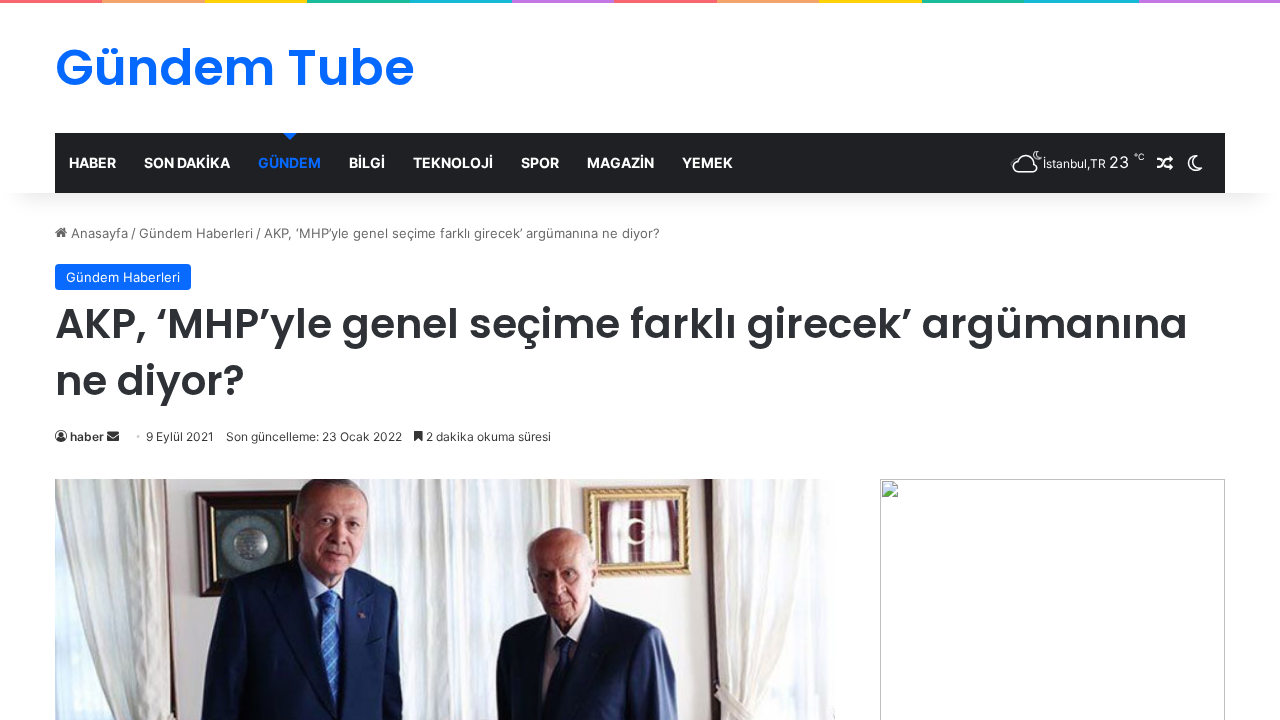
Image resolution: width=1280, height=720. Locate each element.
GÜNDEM (289, 162)
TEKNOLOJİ (453, 162)
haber (87, 436)
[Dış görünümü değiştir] (1195, 163)
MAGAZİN (620, 162)
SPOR (540, 162)
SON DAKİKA (187, 162)
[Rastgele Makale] (1165, 163)
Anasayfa (97, 233)
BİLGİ (367, 162)
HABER (92, 162)
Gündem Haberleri (196, 233)
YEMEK (707, 162)
